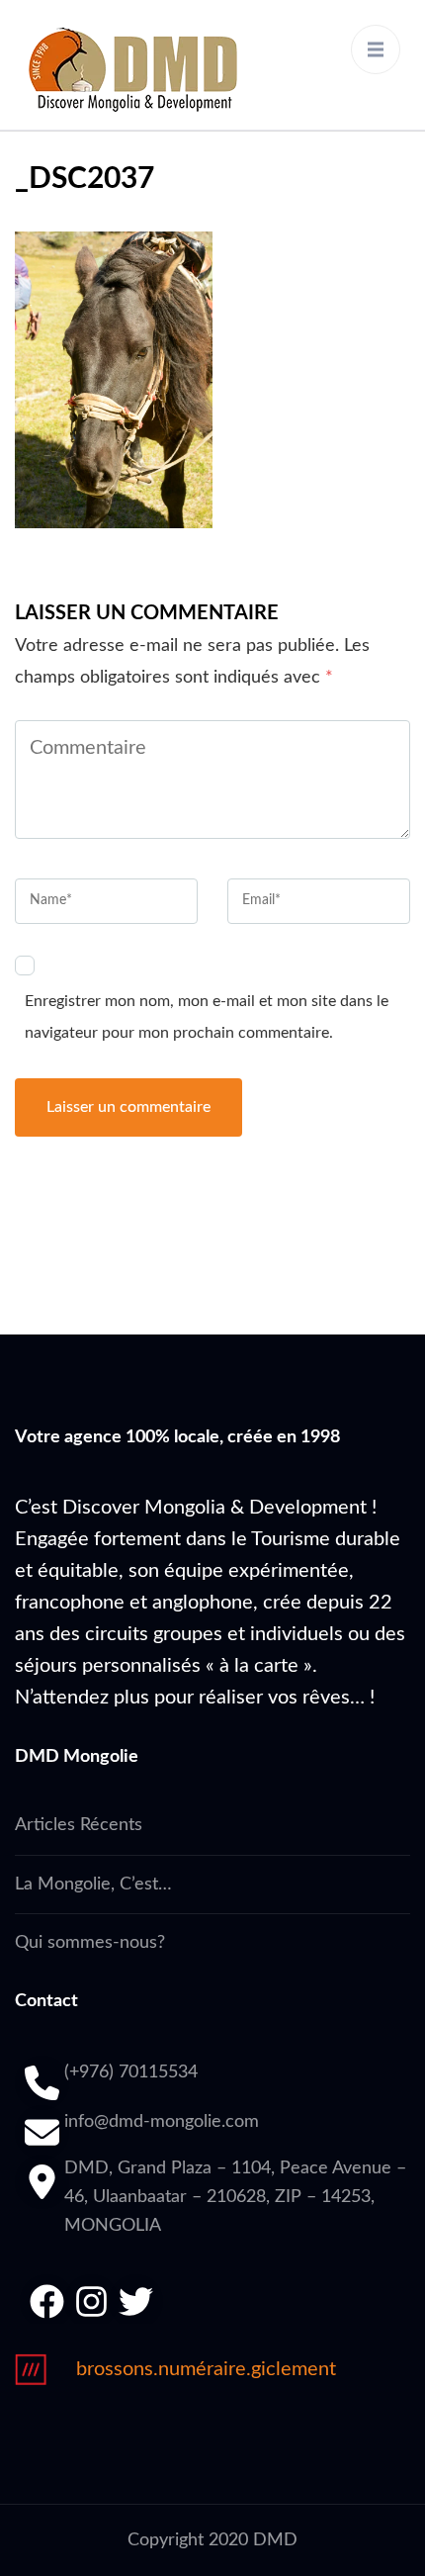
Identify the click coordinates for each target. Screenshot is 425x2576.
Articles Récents (79, 1825)
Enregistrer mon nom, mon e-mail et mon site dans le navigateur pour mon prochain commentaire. (207, 1017)
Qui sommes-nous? (90, 1943)
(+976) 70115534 (131, 2072)
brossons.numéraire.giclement (206, 2369)
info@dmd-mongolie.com (162, 2122)
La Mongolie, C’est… (93, 1885)
